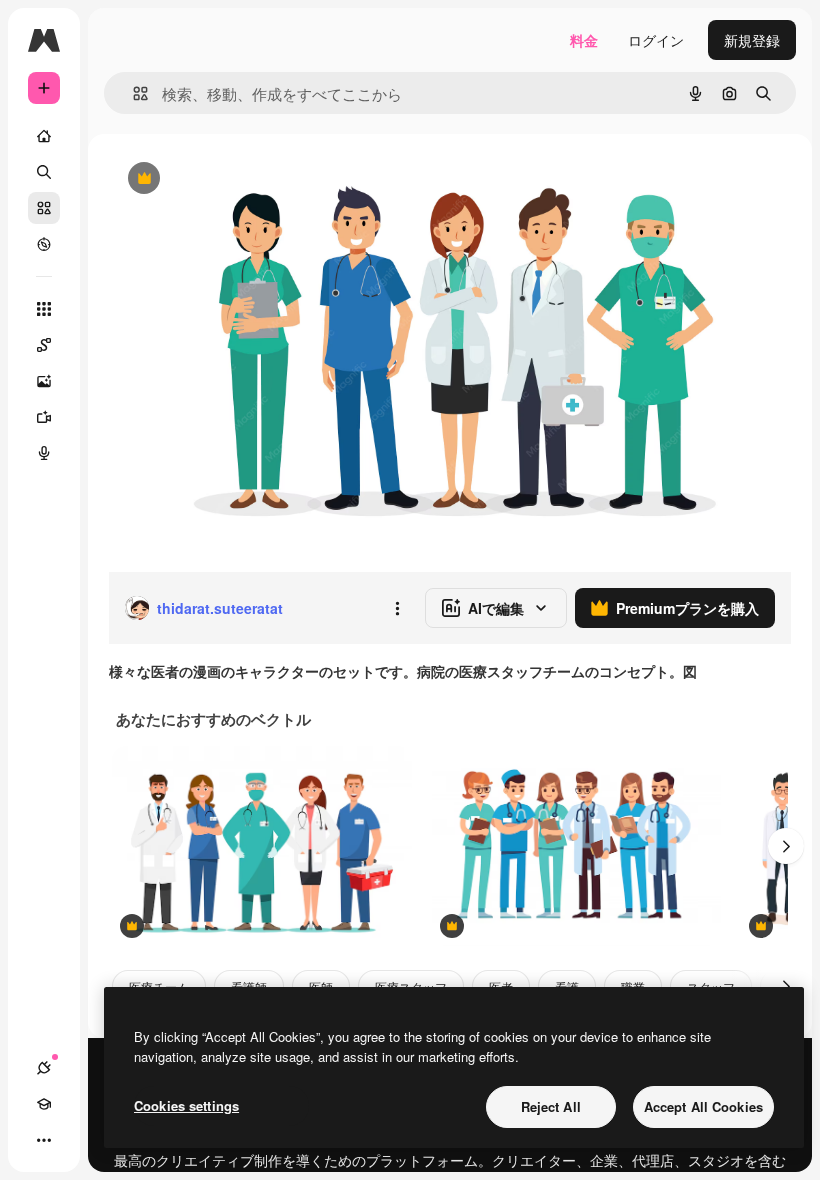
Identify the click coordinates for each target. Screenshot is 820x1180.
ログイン (656, 40)
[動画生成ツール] (44, 417)
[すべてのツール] (44, 309)
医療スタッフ (411, 986)
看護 (567, 986)
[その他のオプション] (397, 608)
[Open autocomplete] (132, 93)
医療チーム (159, 986)
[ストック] (44, 208)
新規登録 (752, 40)
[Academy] (44, 1104)
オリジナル (245, 179)
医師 (321, 986)
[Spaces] (44, 345)
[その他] (44, 1140)
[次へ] (786, 846)
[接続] (44, 1068)
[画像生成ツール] (44, 381)
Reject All (551, 1106)
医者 (501, 986)
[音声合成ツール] (44, 453)
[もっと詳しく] (44, 244)
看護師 (249, 986)
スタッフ (711, 986)
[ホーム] (44, 136)
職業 (633, 986)
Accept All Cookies (703, 1106)
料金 (584, 40)
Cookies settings (186, 1105)
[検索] (44, 172)
